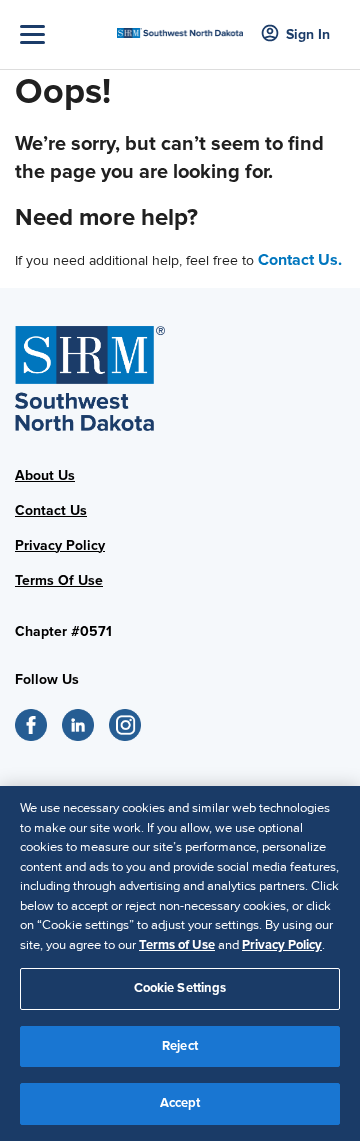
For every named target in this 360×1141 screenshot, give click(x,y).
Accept (180, 1103)
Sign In (308, 34)
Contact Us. (300, 260)
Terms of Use (177, 945)
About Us (45, 475)
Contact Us (51, 510)
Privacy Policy (60, 545)
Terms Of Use (59, 580)
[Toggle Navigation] (63, 34)
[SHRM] (180, 27)
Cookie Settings (180, 988)
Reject (180, 1046)
